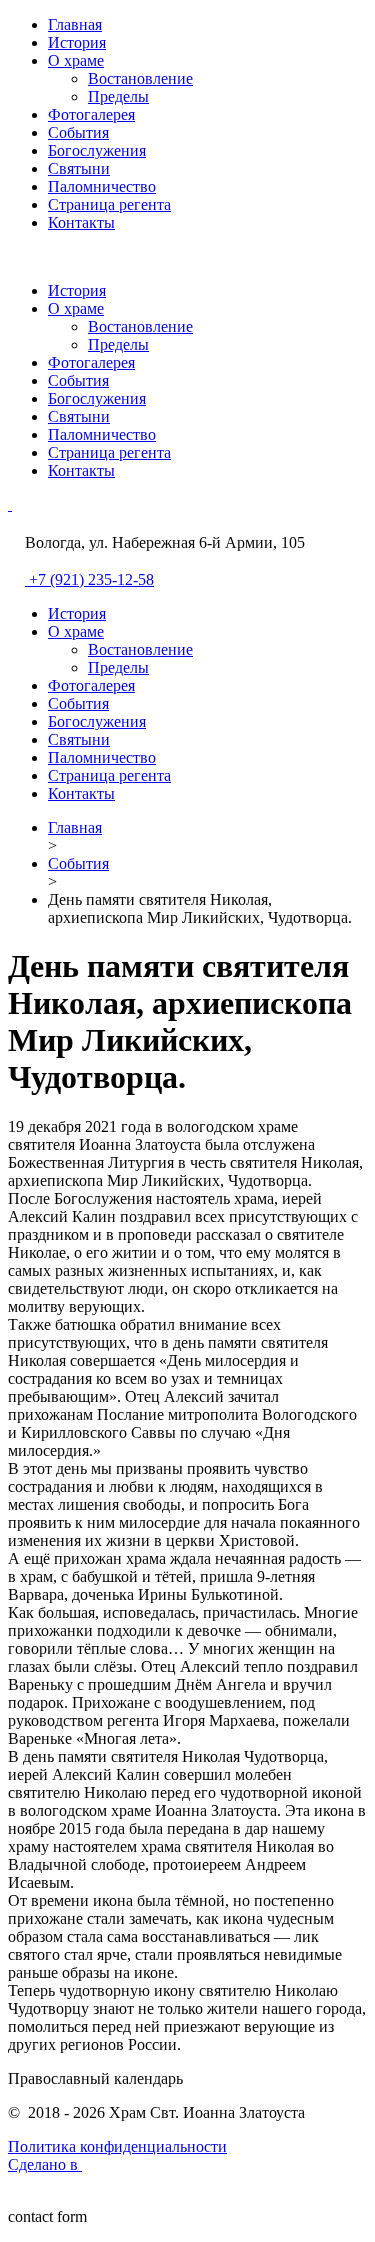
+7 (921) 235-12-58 (91, 579)
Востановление (140, 78)
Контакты (81, 222)
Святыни (79, 168)
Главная (75, 24)
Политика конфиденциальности (117, 2146)
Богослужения (97, 150)
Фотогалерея (91, 114)
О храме (76, 60)
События (78, 132)
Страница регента (109, 204)
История (77, 42)
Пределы (118, 96)
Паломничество (102, 186)
